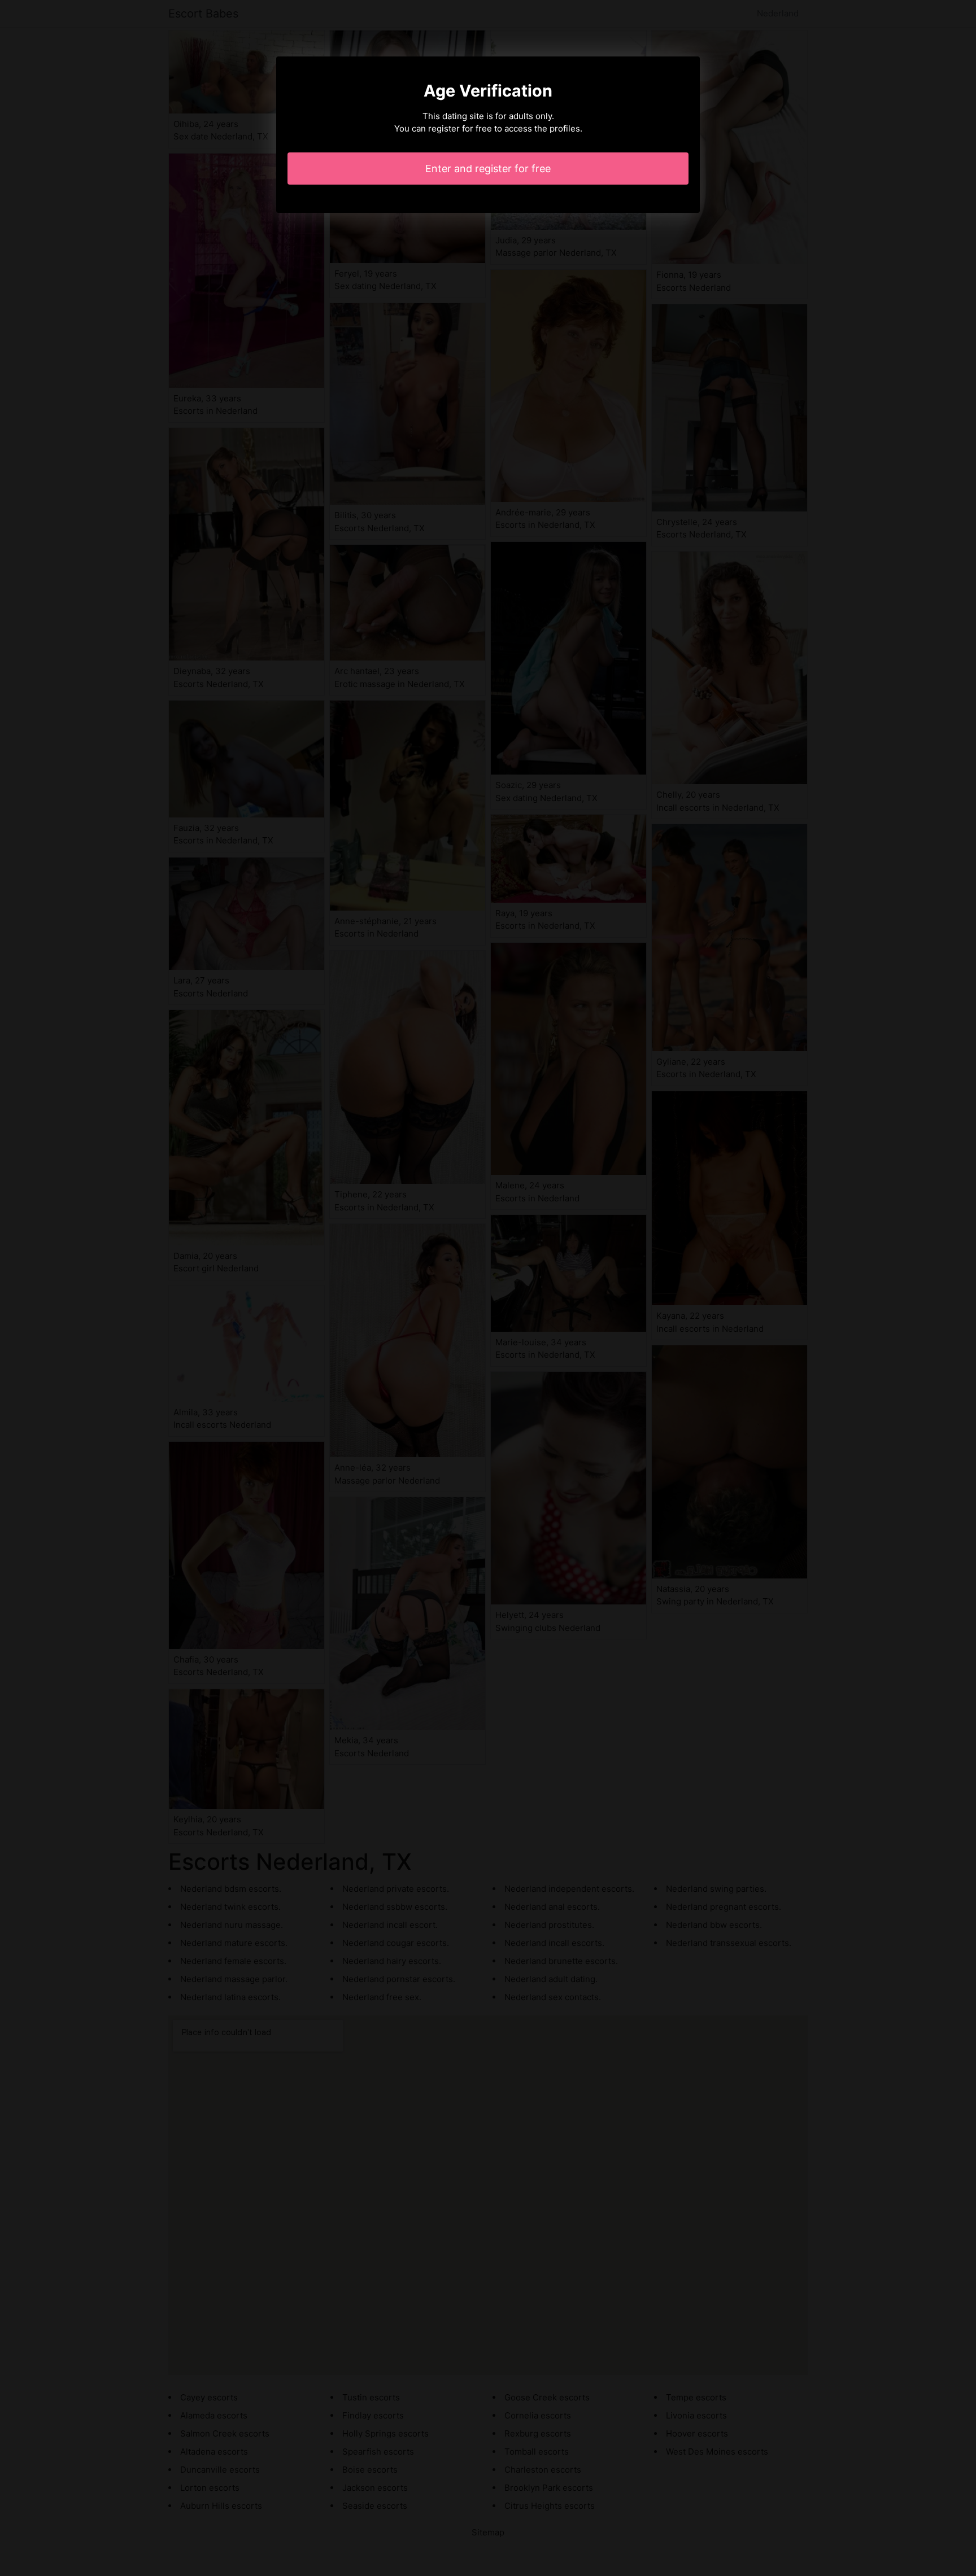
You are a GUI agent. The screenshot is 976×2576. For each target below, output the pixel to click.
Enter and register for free (488, 169)
